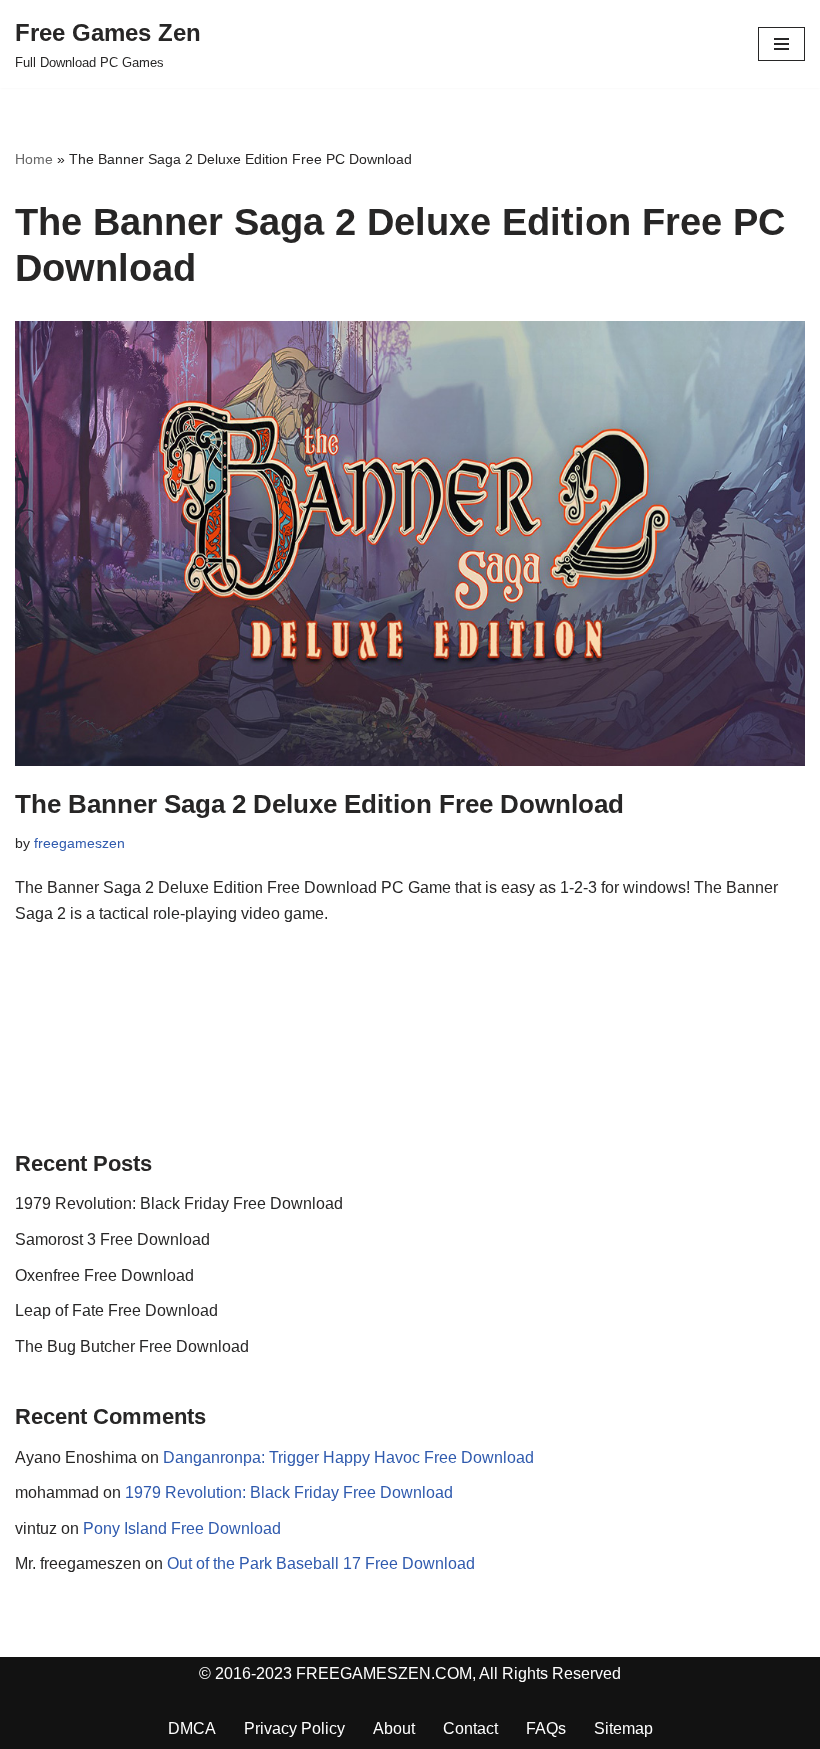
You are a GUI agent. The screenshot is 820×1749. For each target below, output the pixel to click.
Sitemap (623, 1728)
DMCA (192, 1728)
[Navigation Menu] (781, 44)
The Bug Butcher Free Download (132, 1346)
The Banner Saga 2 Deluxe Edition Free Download (319, 804)
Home (34, 159)
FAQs (546, 1728)
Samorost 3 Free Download (112, 1239)
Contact (470, 1728)
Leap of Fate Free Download (116, 1310)
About (394, 1728)
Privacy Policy (294, 1728)
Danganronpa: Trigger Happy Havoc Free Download (348, 1457)
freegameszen (79, 843)
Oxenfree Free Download (104, 1275)
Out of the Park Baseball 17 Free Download (321, 1563)
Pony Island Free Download (182, 1528)
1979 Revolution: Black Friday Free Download (179, 1203)
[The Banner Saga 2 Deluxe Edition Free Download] (410, 543)
